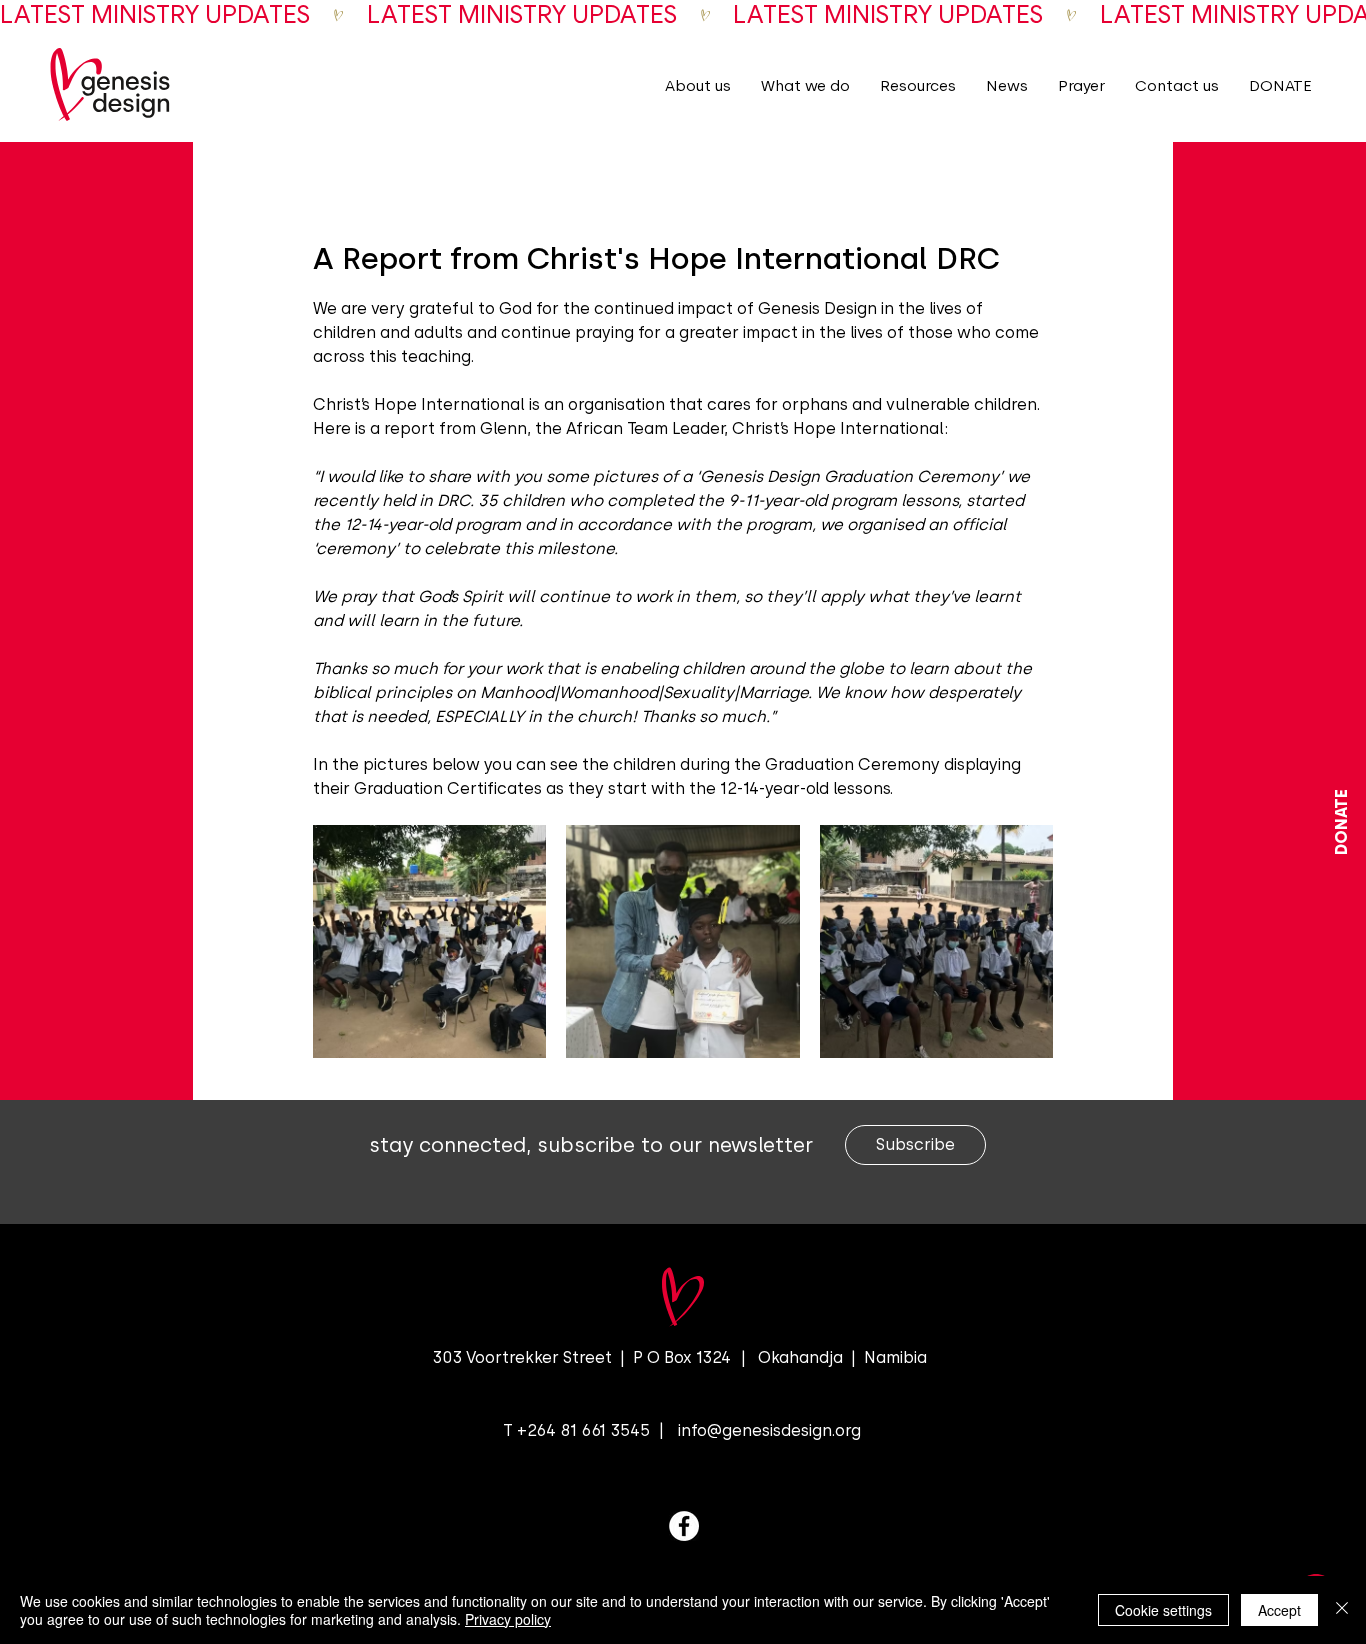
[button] (698, 85)
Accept (1279, 1610)
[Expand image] (429, 941)
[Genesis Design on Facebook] (684, 1526)
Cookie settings (1163, 1610)
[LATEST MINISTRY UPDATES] (683, 15)
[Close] (1342, 1610)
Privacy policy (508, 1619)
